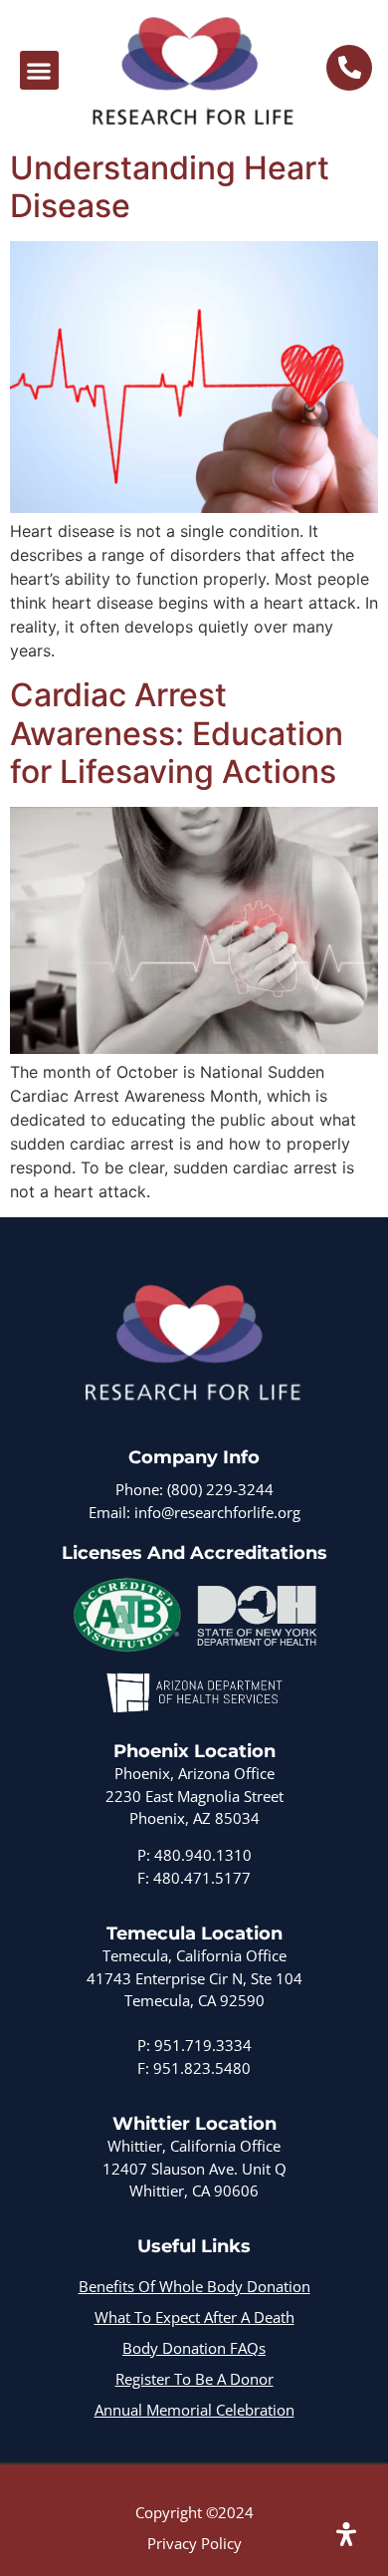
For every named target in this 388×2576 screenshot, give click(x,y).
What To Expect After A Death (194, 2317)
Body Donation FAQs (194, 2348)
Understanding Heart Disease (170, 187)
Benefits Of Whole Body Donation (194, 2286)
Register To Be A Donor (194, 2379)
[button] (39, 70)
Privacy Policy (194, 2543)
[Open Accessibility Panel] (346, 2534)
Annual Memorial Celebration (194, 2410)
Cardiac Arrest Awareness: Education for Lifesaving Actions (177, 733)
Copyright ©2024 (194, 2512)
